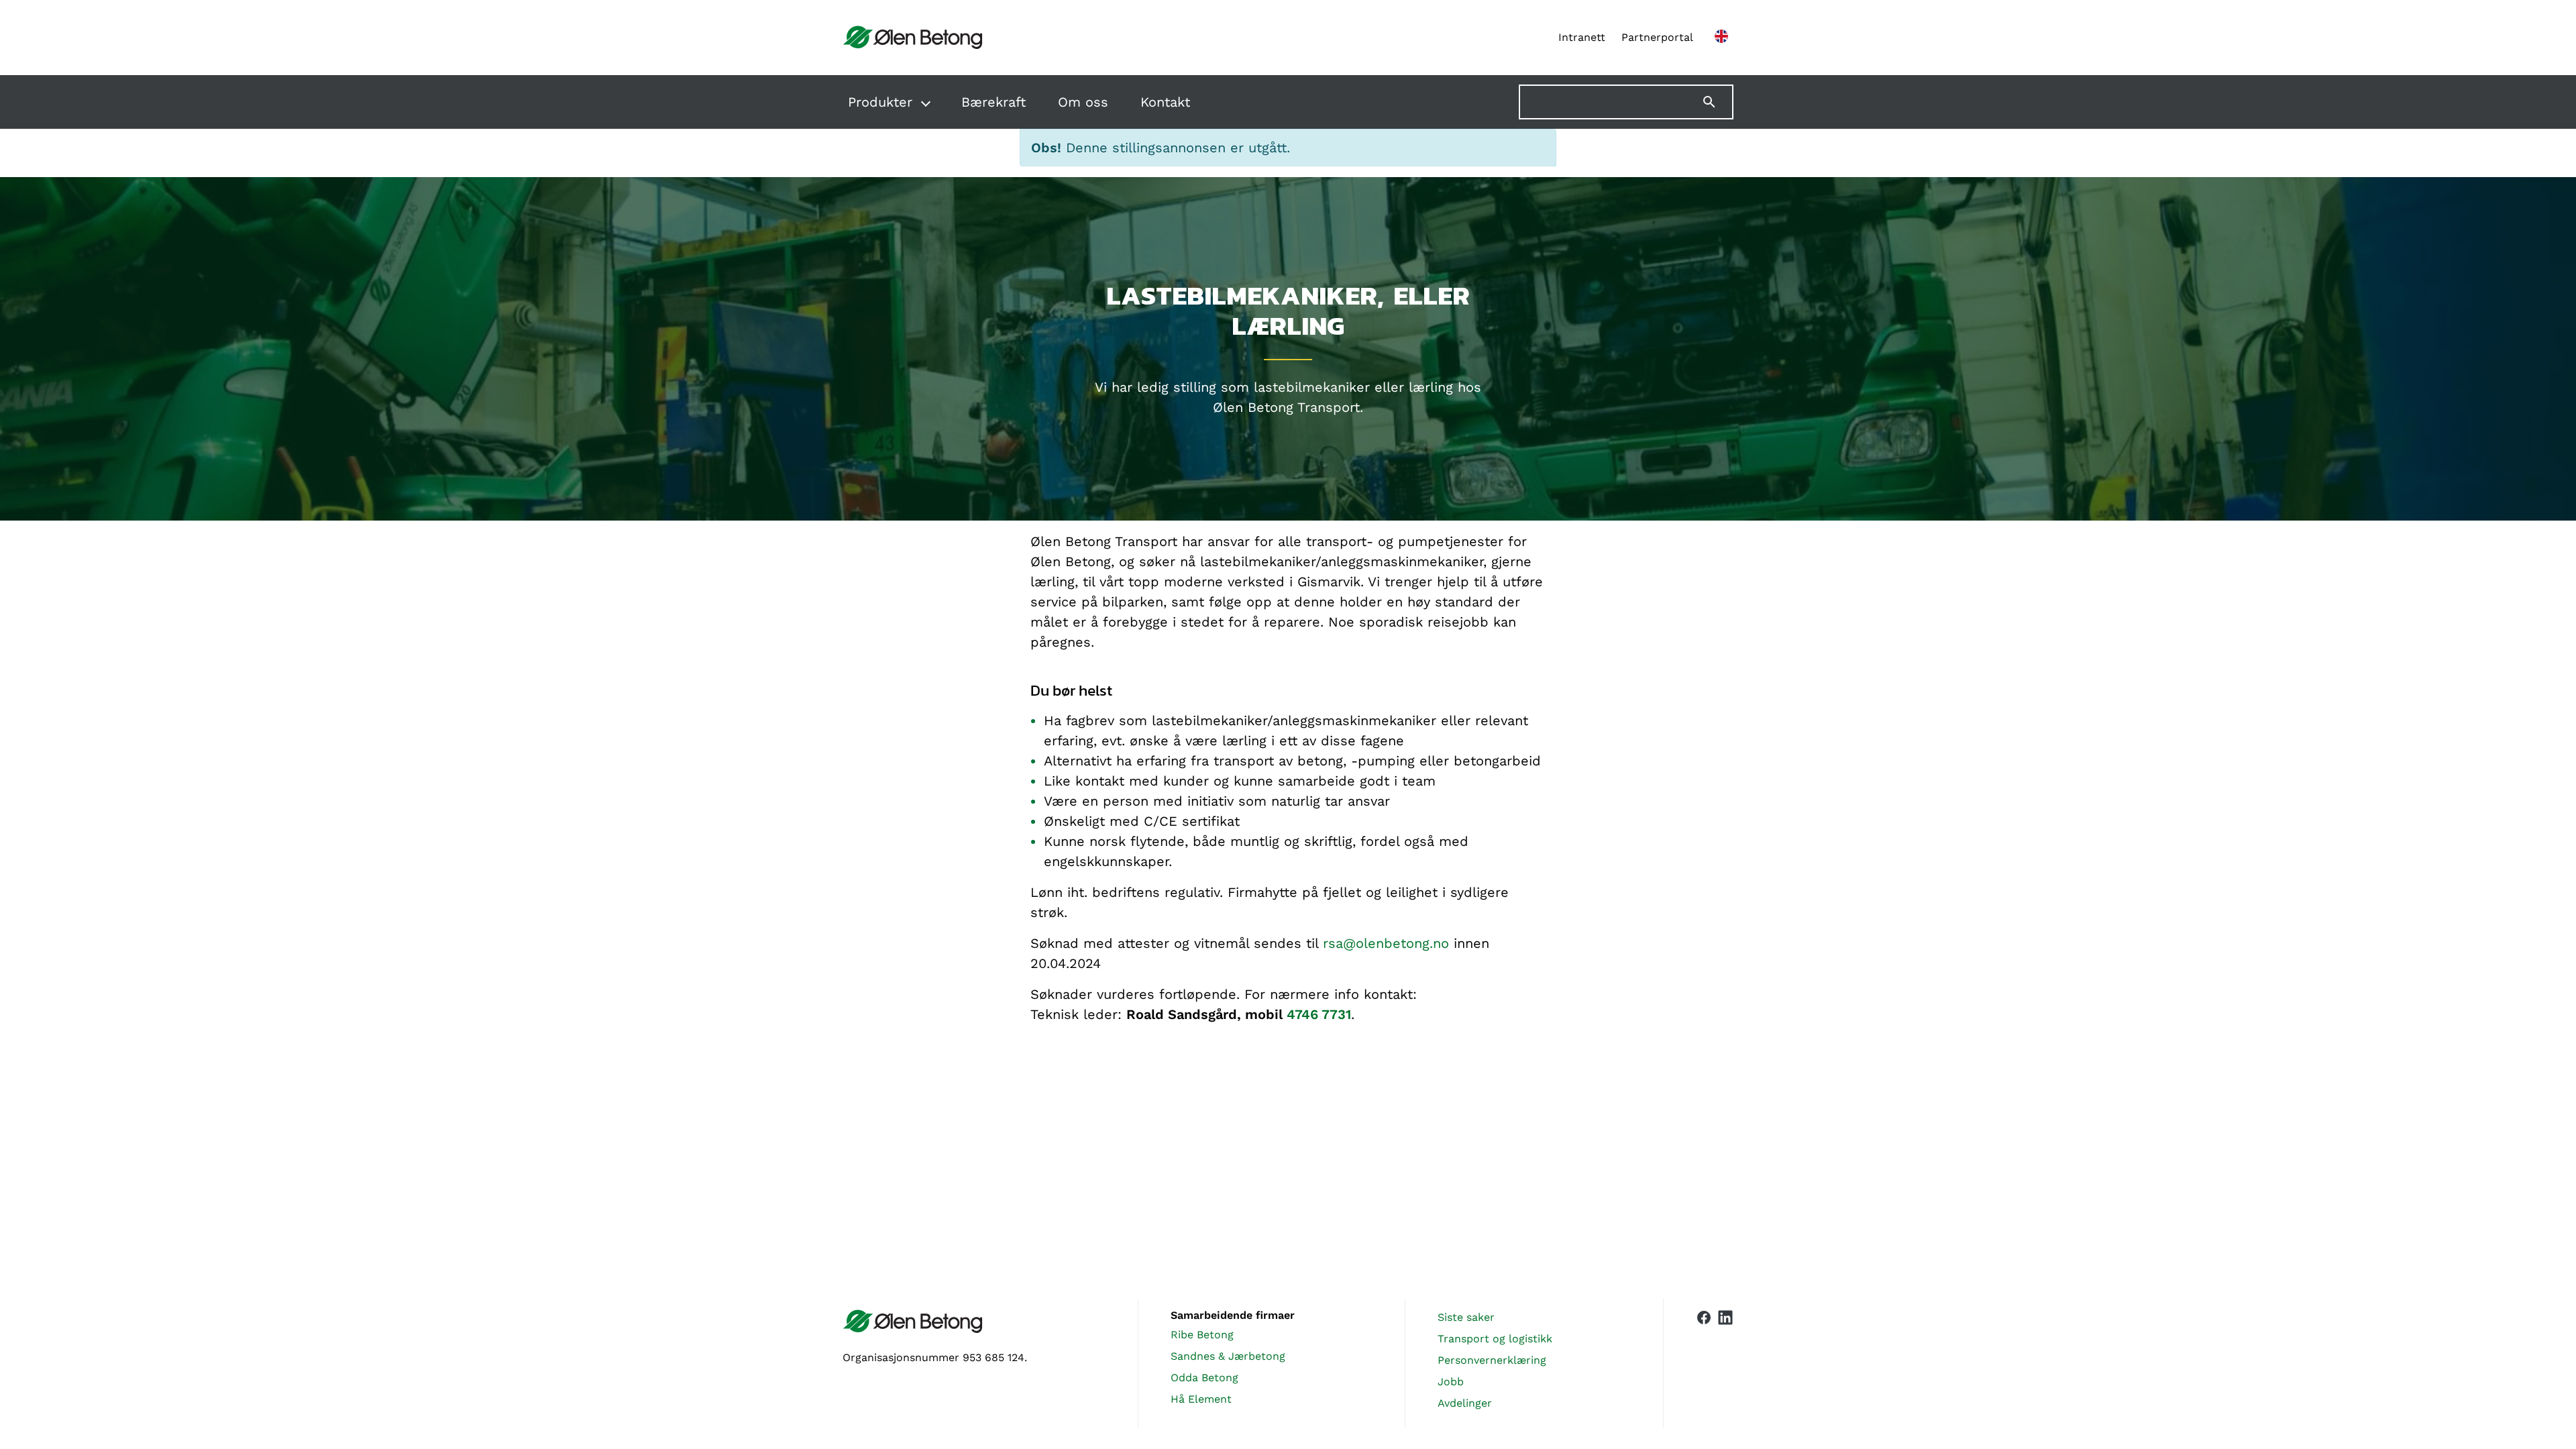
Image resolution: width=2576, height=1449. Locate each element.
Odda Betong (1204, 1378)
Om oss (1083, 102)
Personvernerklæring (1492, 1360)
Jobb (1451, 1382)
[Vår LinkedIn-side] (1725, 1363)
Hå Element (1201, 1399)
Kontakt (1165, 102)
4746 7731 (1319, 1014)
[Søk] (1717, 102)
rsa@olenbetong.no (1386, 943)
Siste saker (1466, 1317)
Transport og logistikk (1495, 1339)
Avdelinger (1465, 1403)
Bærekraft (994, 102)
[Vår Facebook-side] (1704, 1360)
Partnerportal (1657, 37)
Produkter (880, 102)
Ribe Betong (1202, 1335)
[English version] (1721, 38)
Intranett (1582, 37)
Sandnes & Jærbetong (1228, 1356)
